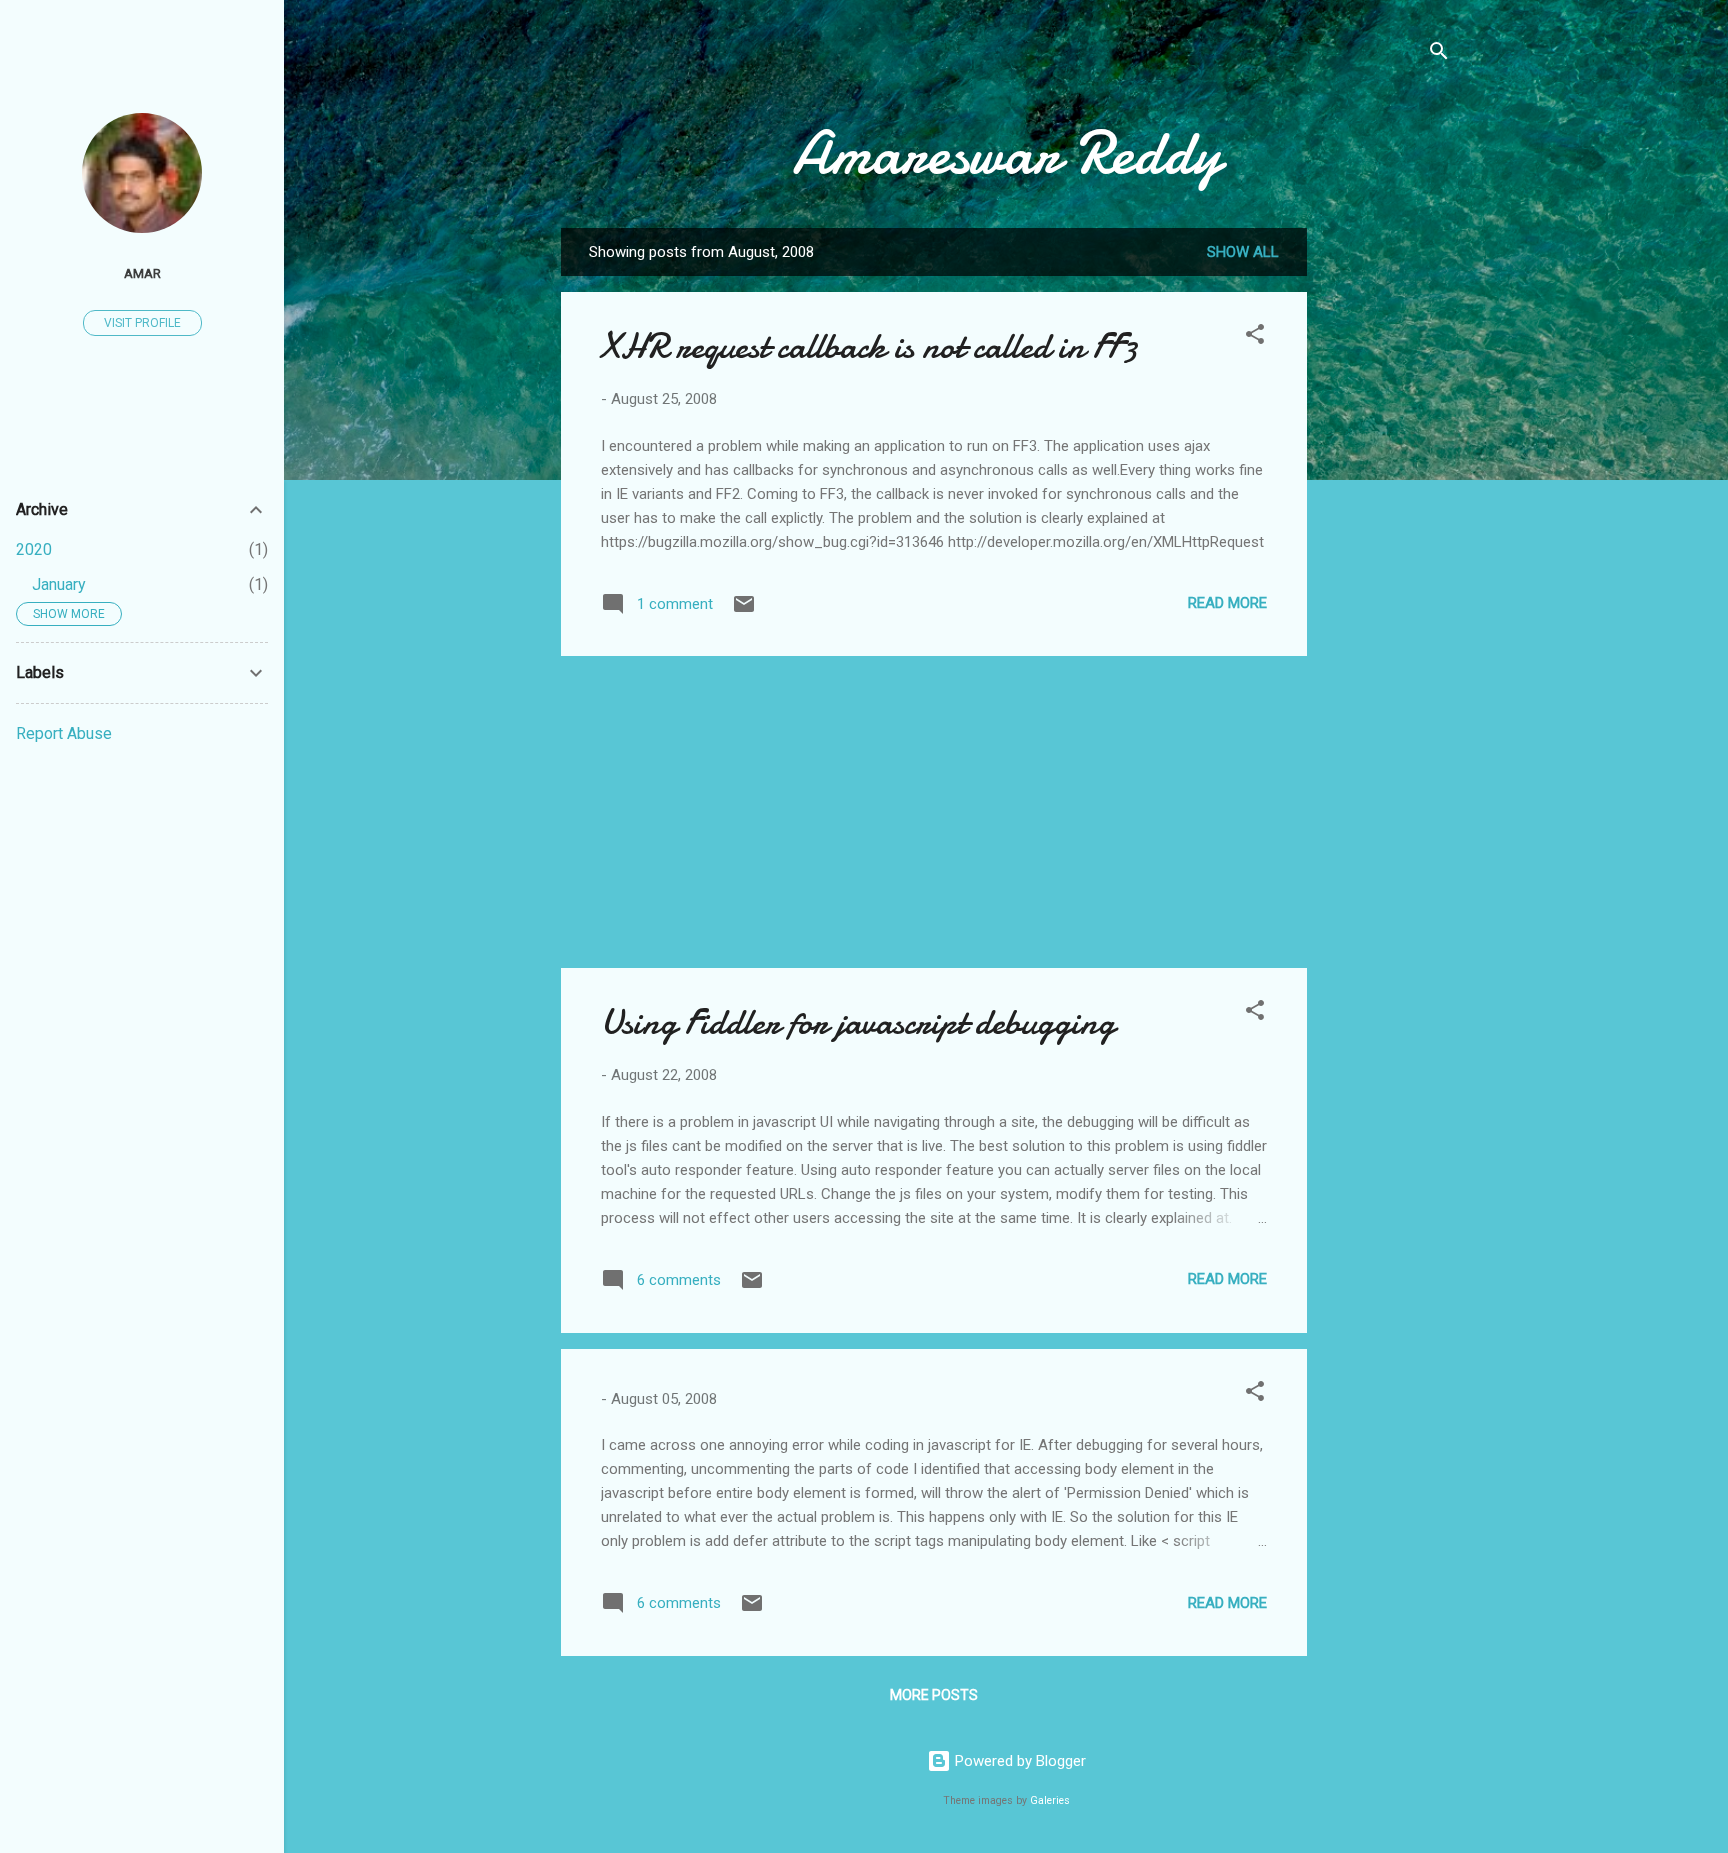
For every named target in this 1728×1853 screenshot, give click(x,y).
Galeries (1050, 1800)
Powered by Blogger (1018, 1761)
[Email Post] (744, 611)
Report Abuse (64, 733)
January (59, 584)
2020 (34, 549)
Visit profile (142, 323)
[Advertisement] (1387, 528)
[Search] (1439, 54)
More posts (934, 1695)
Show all (1243, 252)
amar (142, 273)
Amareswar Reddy (1006, 153)
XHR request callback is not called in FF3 (869, 346)
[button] (1255, 337)
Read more (1227, 603)
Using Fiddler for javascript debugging (858, 1022)
